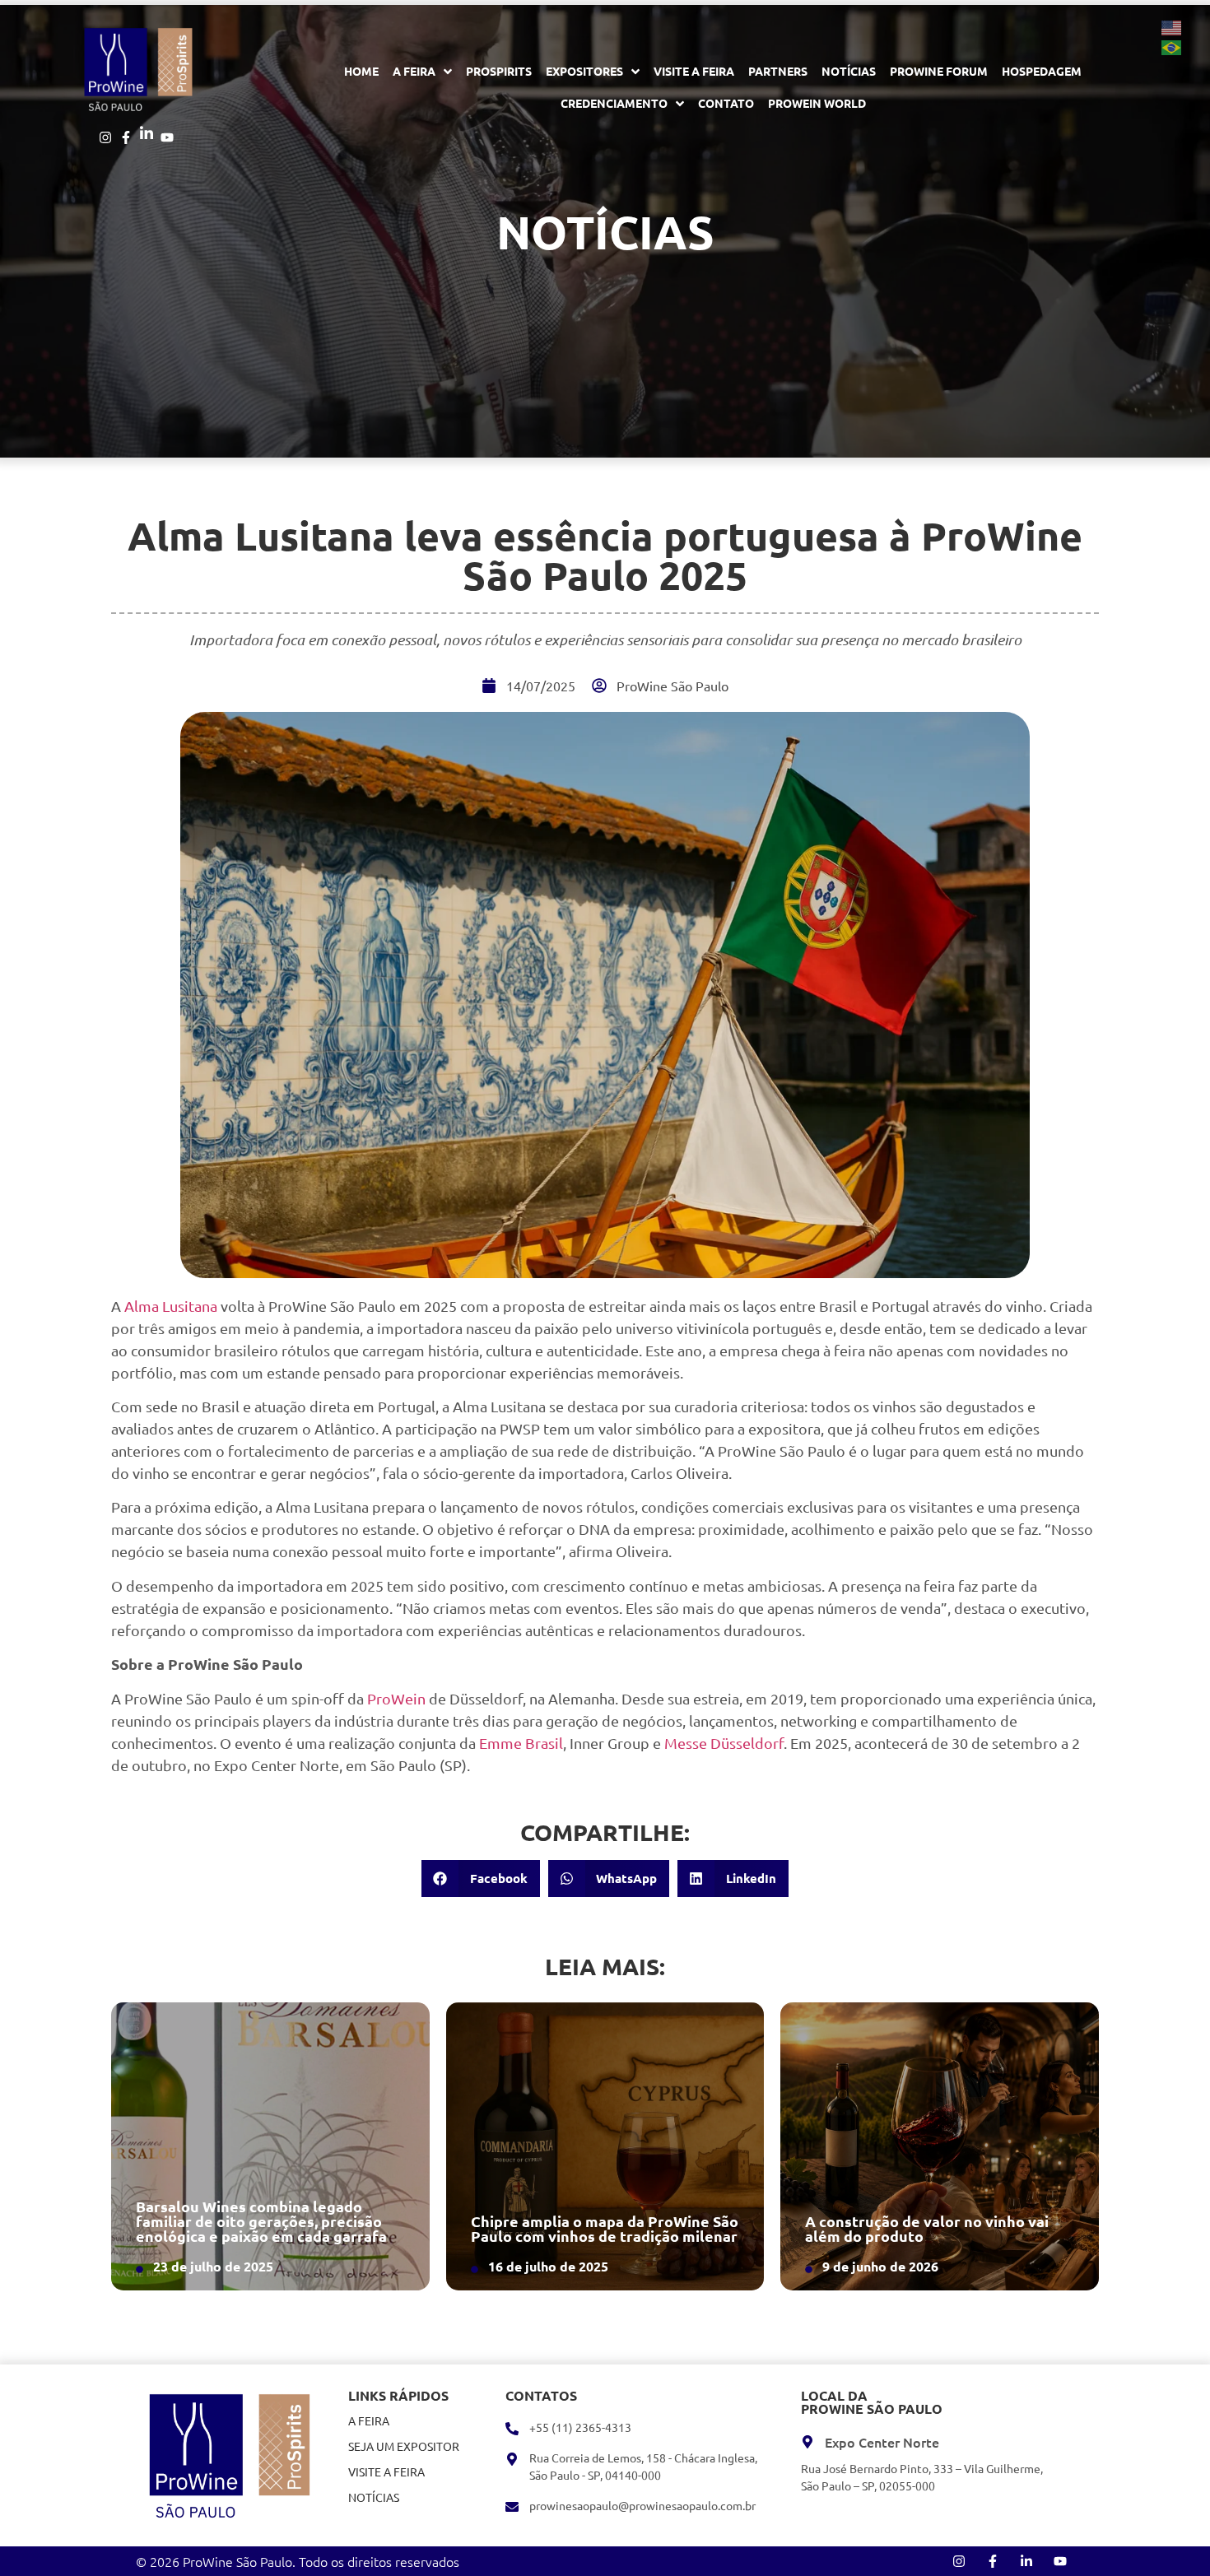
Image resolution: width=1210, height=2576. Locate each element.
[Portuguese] (1172, 46)
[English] (1172, 26)
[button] (481, 1879)
